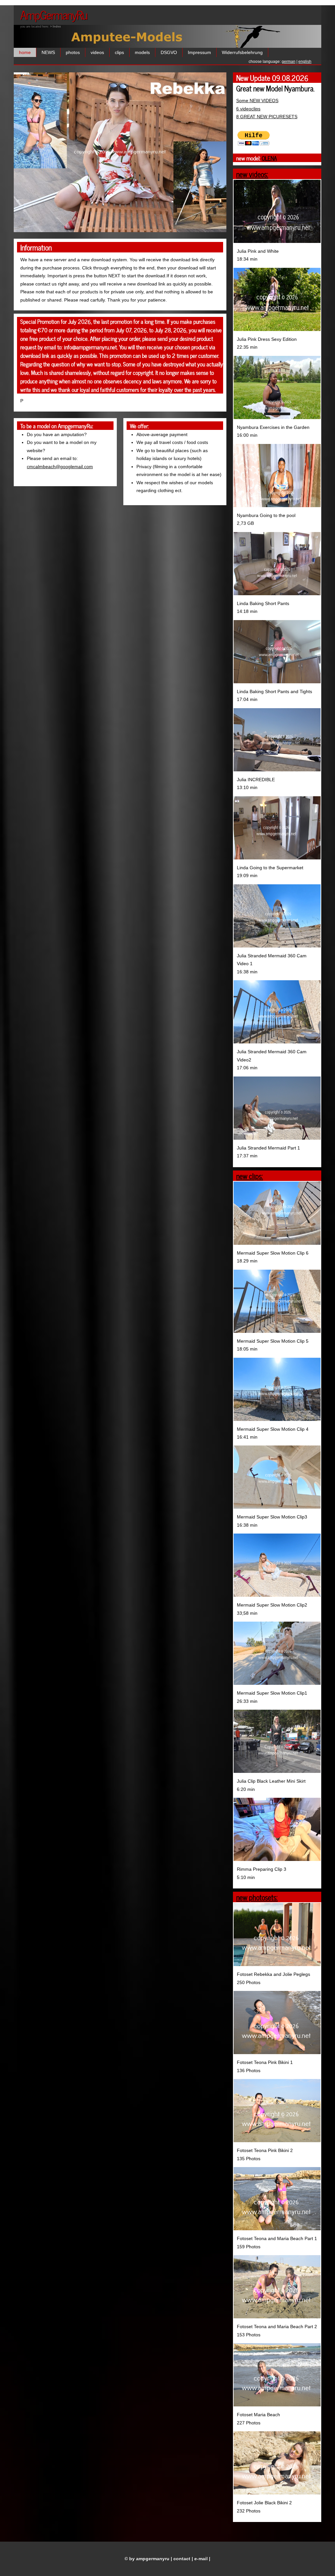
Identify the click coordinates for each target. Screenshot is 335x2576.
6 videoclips (248, 109)
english (305, 62)
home (25, 52)
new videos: (252, 174)
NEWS (48, 52)
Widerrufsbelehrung (242, 52)
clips (119, 52)
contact (182, 2559)
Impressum (199, 52)
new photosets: (257, 1897)
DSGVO (169, 52)
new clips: (250, 1176)
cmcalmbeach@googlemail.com (60, 467)
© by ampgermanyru (147, 2559)
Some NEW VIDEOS (257, 101)
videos (97, 52)
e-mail (201, 2559)
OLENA (269, 158)
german (289, 62)
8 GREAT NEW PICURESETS (267, 117)
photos (73, 52)
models (142, 52)
